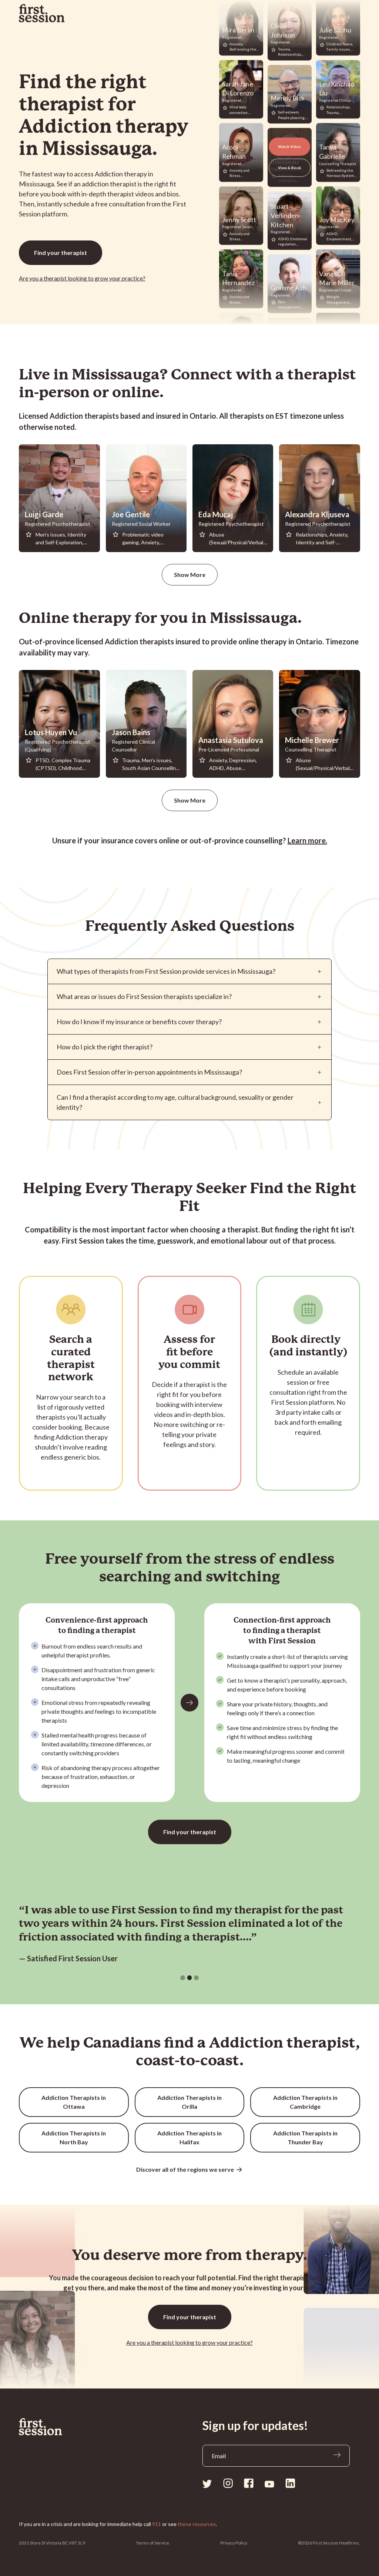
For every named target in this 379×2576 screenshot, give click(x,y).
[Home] (41, 2427)
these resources (197, 2524)
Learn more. (307, 840)
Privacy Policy (234, 2543)
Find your (61, 253)
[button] (183, 1978)
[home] (42, 13)
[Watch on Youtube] (269, 2484)
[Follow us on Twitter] (207, 2483)
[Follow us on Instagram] (228, 2483)
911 (157, 2524)
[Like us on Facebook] (249, 2483)
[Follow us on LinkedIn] (290, 2483)
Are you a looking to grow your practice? (82, 278)
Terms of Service (152, 2543)
